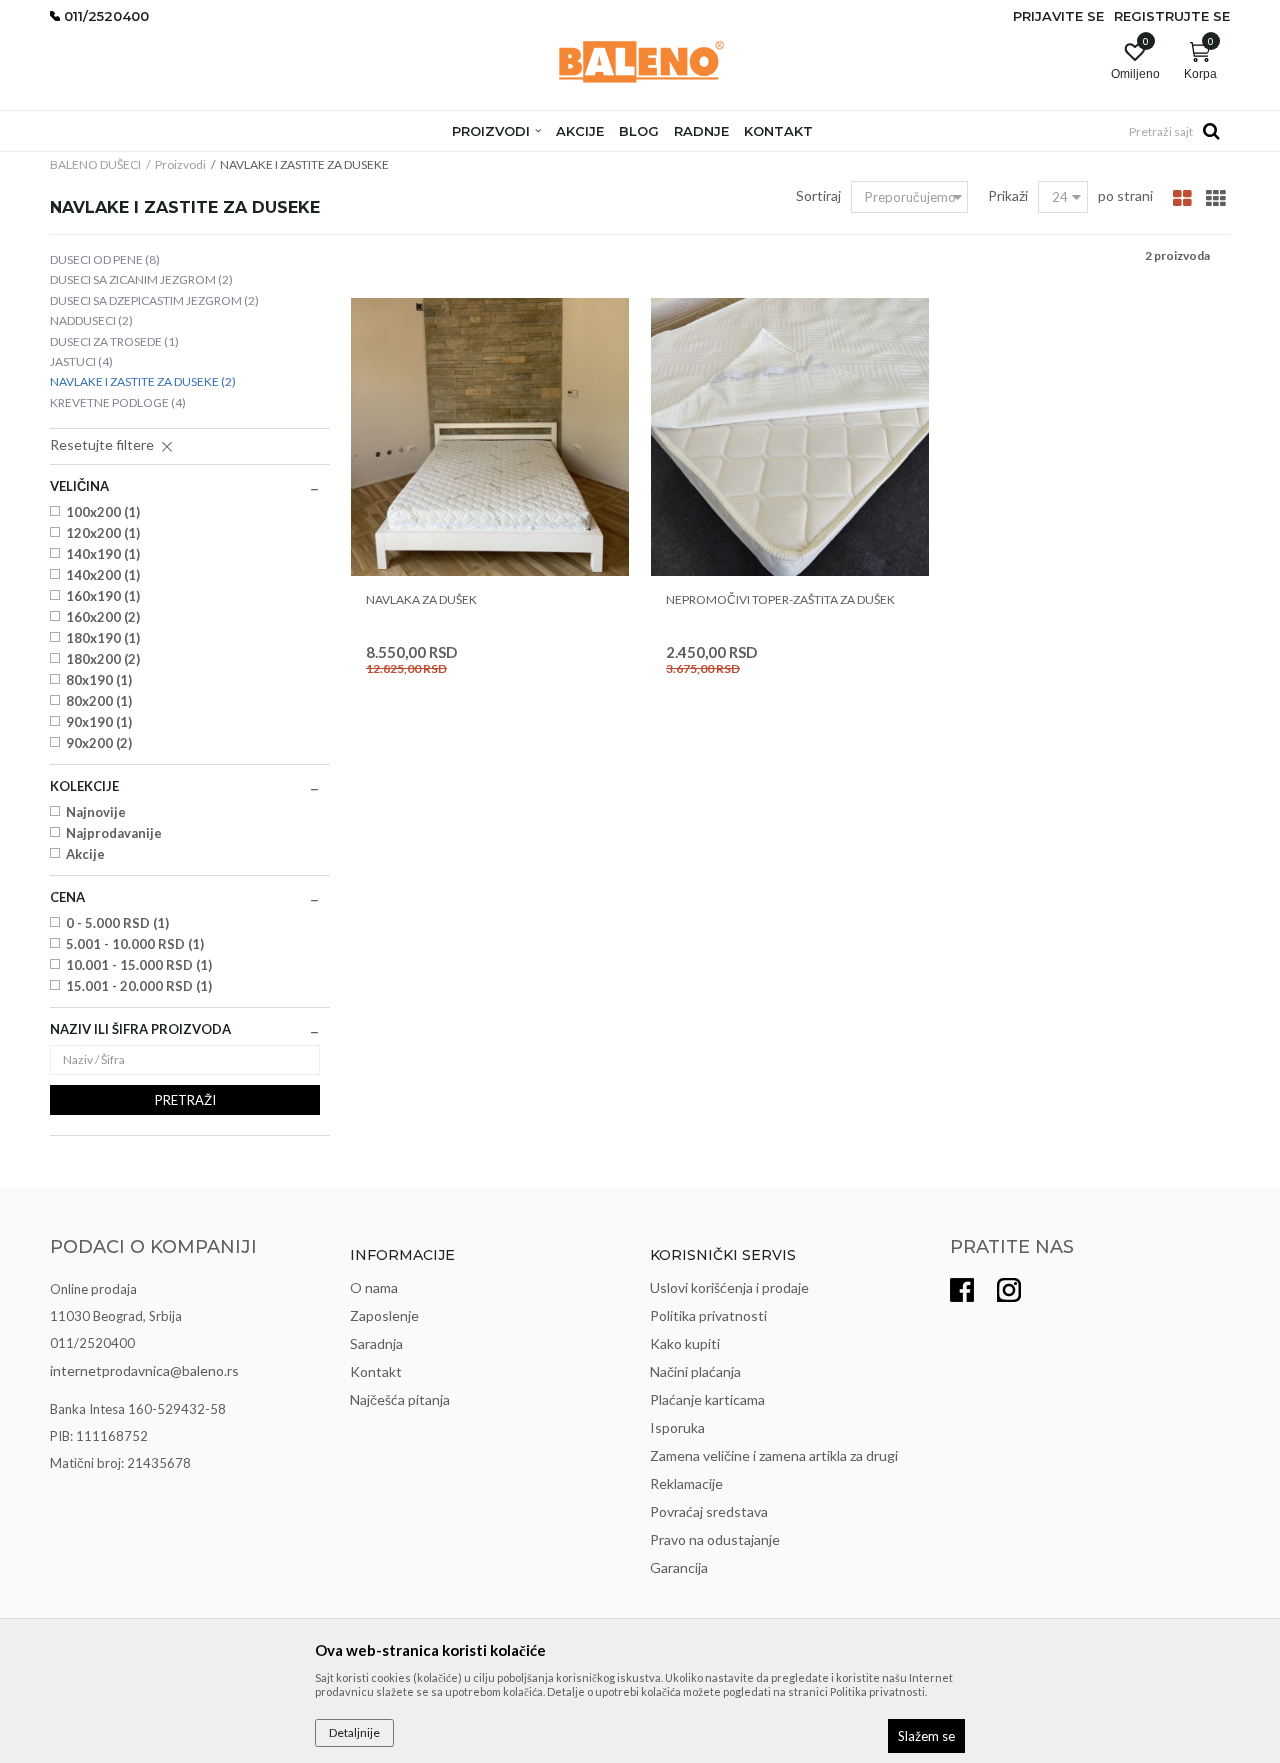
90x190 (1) (99, 722)
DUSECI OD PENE (105, 259)
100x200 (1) (103, 512)
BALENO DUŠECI (95, 164)
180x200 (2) (103, 659)
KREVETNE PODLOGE (118, 402)
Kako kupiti (685, 1343)
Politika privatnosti (708, 1315)
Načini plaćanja (695, 1371)
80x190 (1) (99, 680)
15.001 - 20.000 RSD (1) (139, 986)
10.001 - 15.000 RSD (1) (139, 965)
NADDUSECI (91, 320)
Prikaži (1008, 195)
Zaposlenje (384, 1315)
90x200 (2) (99, 743)
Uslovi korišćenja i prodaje (729, 1287)
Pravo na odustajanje (715, 1539)
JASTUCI (81, 361)
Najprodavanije (114, 833)
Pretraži (185, 1100)
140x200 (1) (103, 575)
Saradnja (376, 1343)
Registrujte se (1172, 16)
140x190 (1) (103, 554)
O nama (374, 1287)
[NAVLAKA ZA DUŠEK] (490, 437)
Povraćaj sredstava (709, 1511)
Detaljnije (354, 1732)
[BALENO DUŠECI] (640, 62)
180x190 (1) (103, 638)
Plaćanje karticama (707, 1399)
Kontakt (376, 1371)
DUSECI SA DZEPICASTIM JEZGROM (154, 300)
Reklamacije (686, 1483)
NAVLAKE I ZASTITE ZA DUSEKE (143, 381)
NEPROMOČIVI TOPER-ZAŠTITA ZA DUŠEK (780, 599)
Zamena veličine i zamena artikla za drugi (774, 1455)
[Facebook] (962, 1290)
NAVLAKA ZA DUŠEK (421, 599)
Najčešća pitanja (400, 1399)
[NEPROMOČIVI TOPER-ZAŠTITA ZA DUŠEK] (790, 437)
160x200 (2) (103, 617)
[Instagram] (1009, 1290)
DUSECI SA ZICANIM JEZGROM (141, 279)
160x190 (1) (103, 596)
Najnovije (96, 812)
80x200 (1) (99, 701)
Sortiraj (818, 195)
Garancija (679, 1567)
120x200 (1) (103, 533)
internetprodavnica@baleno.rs (144, 1370)
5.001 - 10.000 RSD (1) (135, 944)
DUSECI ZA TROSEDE (114, 341)
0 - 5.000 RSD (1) (117, 923)
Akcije (85, 854)
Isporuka (677, 1427)
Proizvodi (180, 164)
